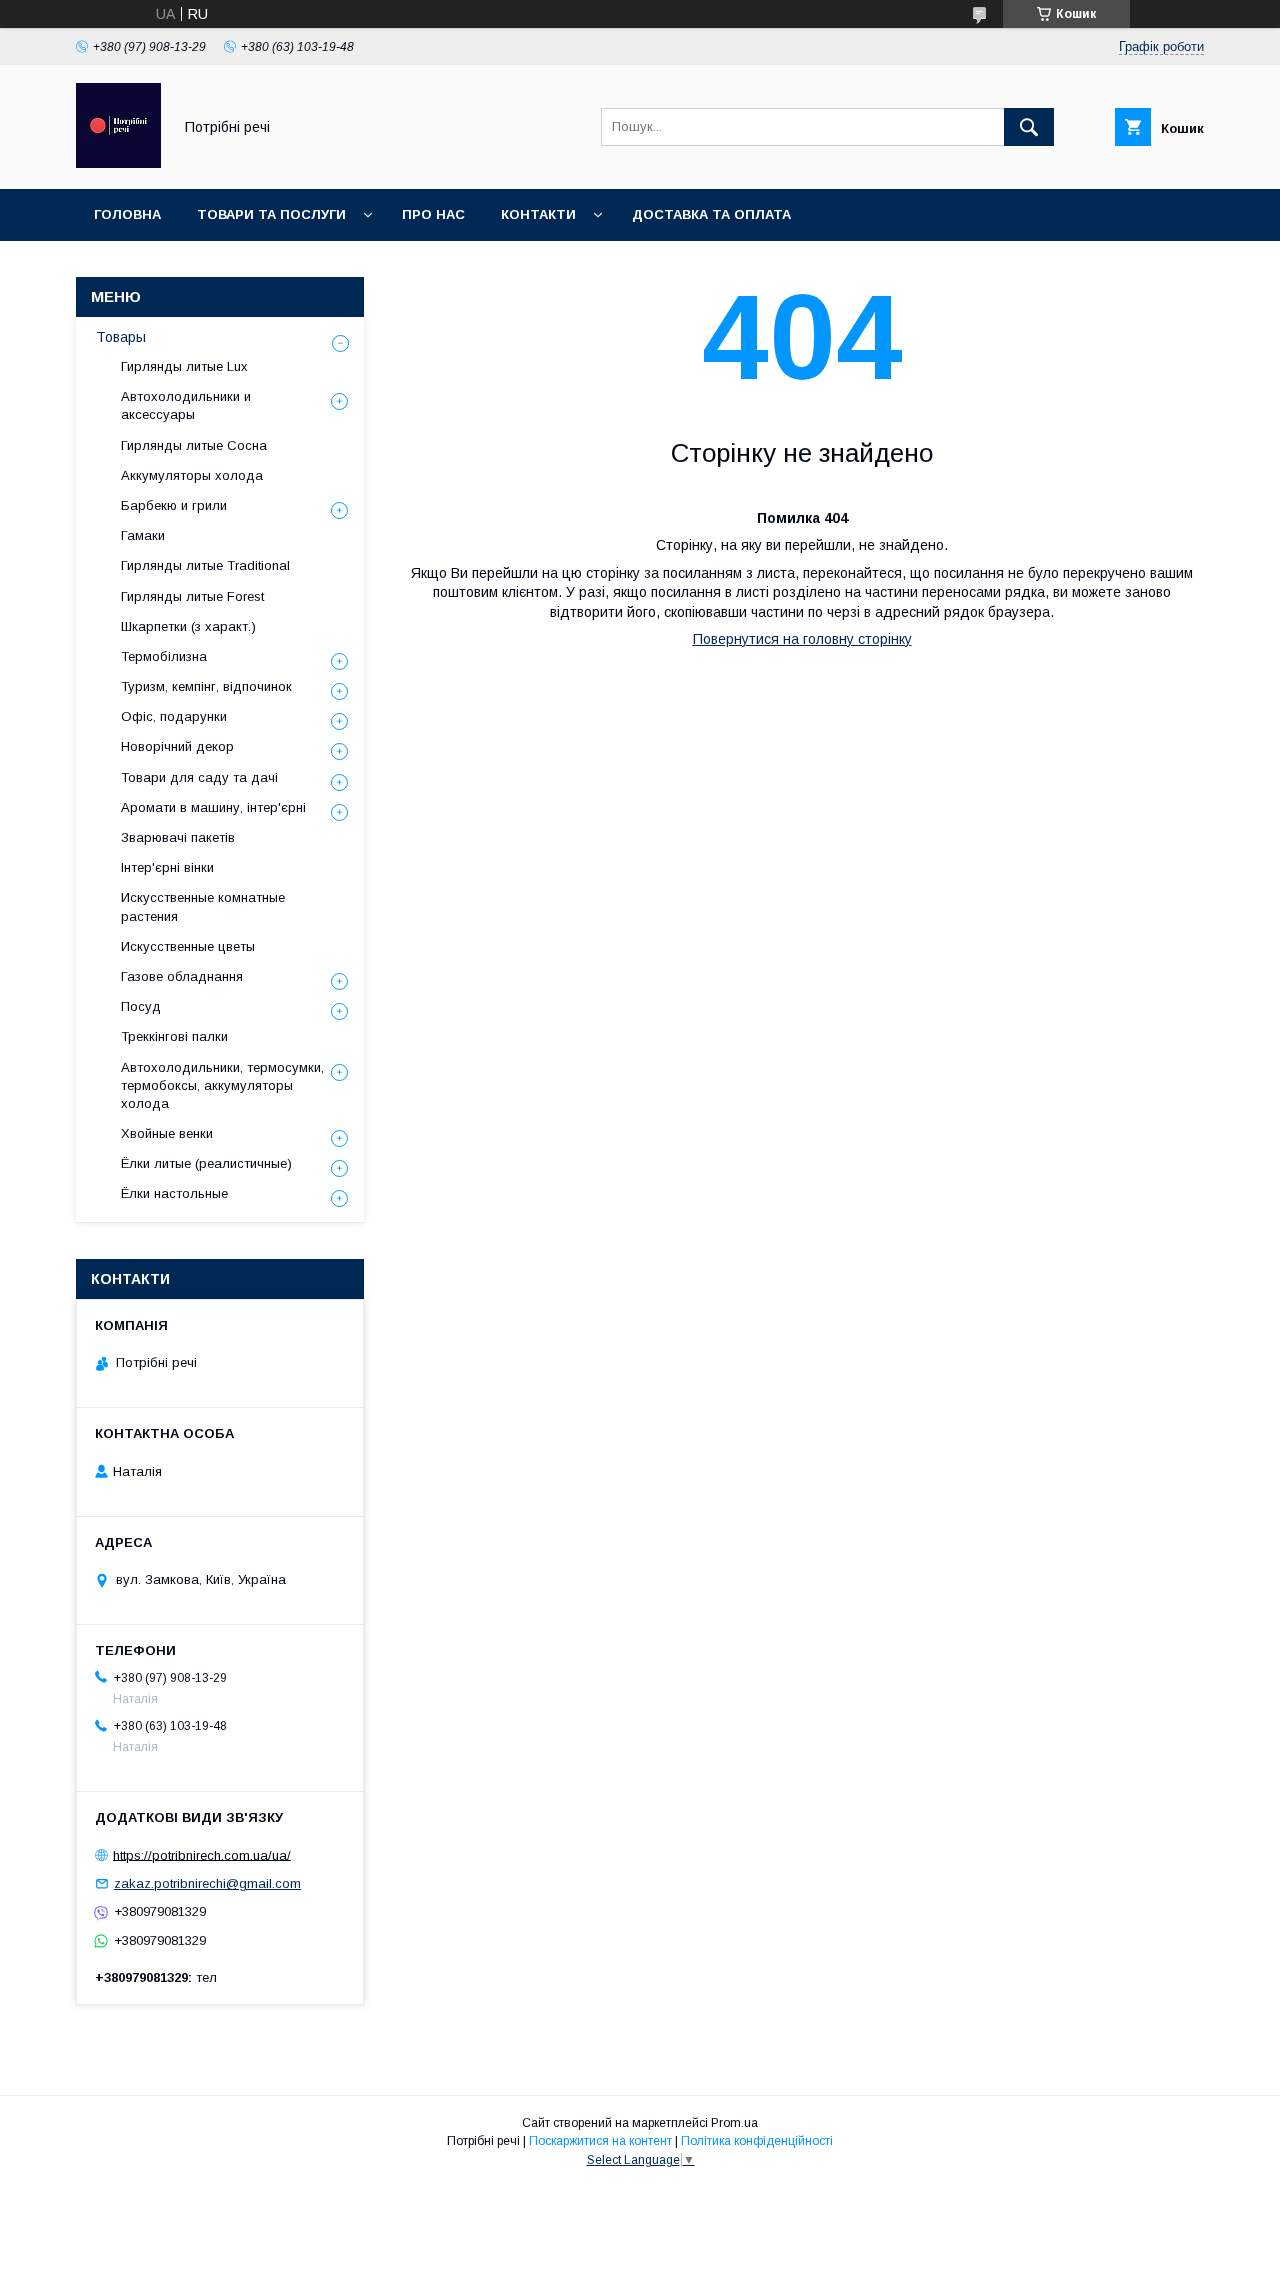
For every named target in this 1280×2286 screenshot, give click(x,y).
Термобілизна (164, 656)
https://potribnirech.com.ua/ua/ (202, 1854)
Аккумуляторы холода (192, 475)
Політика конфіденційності (757, 2141)
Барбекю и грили (174, 505)
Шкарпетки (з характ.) (188, 626)
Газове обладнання (182, 976)
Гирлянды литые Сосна (194, 445)
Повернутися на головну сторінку (802, 639)
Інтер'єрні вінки (167, 867)
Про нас (433, 214)
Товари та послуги (271, 214)
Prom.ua (734, 2123)
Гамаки (143, 535)
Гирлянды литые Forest (192, 596)
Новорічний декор (177, 746)
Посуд (141, 1006)
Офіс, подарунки (174, 716)
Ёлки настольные (174, 1193)
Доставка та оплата (711, 214)
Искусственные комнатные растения (203, 906)
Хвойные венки (167, 1133)
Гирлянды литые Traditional (205, 565)
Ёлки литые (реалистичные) (206, 1163)
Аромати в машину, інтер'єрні (213, 807)
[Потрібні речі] (118, 163)
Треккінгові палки (174, 1036)
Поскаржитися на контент (600, 2141)
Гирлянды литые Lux (184, 366)
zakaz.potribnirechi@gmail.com (207, 1883)
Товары (121, 337)
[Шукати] (1029, 127)
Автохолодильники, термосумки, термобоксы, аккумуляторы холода (222, 1085)
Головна (127, 214)
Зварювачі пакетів (178, 837)
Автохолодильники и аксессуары (186, 405)
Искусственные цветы (188, 946)
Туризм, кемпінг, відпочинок (206, 686)
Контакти (538, 214)
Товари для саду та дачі (199, 777)
